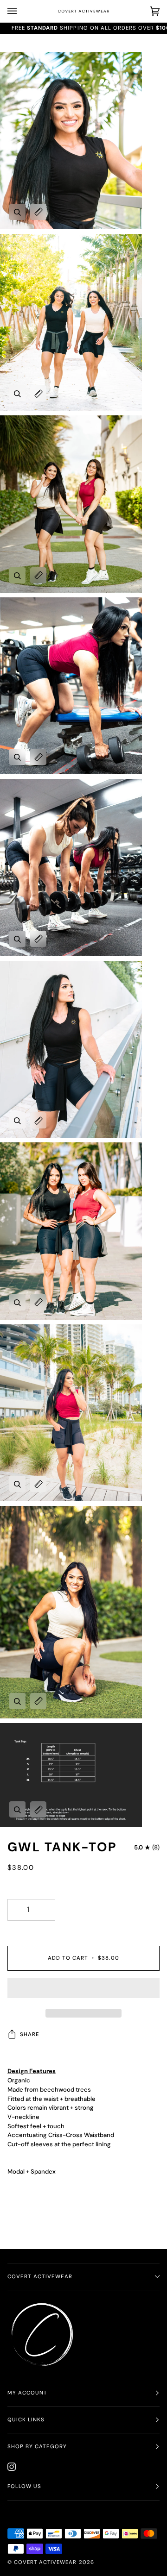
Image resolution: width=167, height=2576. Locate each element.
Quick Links (26, 2420)
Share (30, 2034)
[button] (83, 1990)
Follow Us (24, 2486)
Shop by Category (37, 2447)
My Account (27, 2393)
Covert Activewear (40, 2277)
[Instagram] (12, 2467)
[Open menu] (21, 11)
